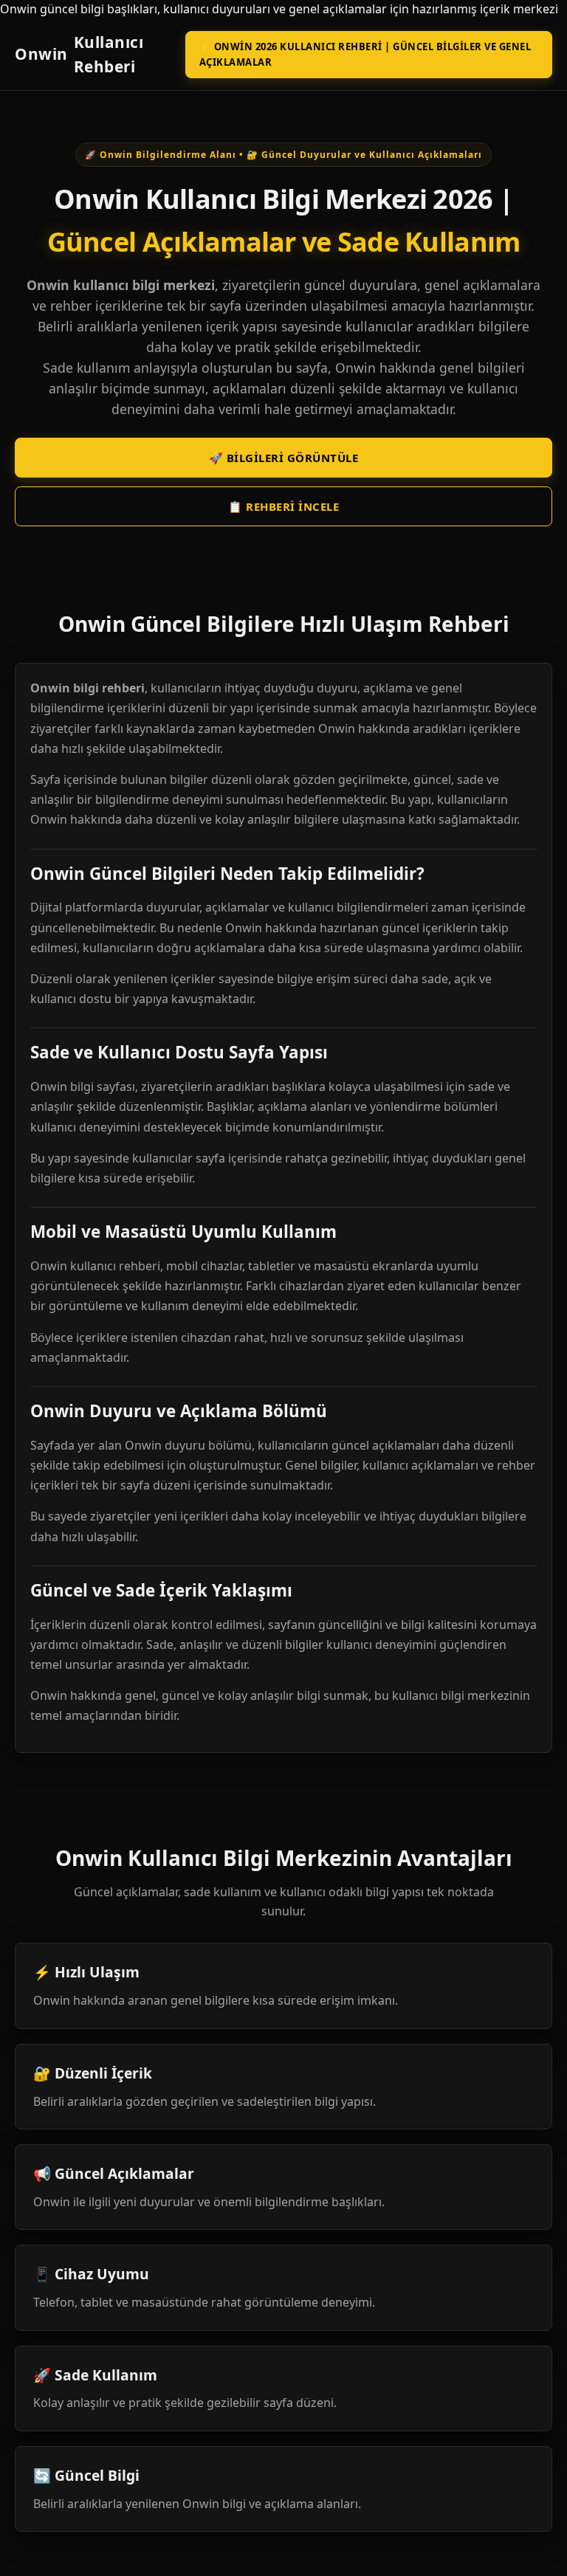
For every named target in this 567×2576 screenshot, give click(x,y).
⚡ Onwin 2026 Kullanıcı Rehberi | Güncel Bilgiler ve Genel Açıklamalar (365, 54)
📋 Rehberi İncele (283, 506)
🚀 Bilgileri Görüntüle (284, 458)
